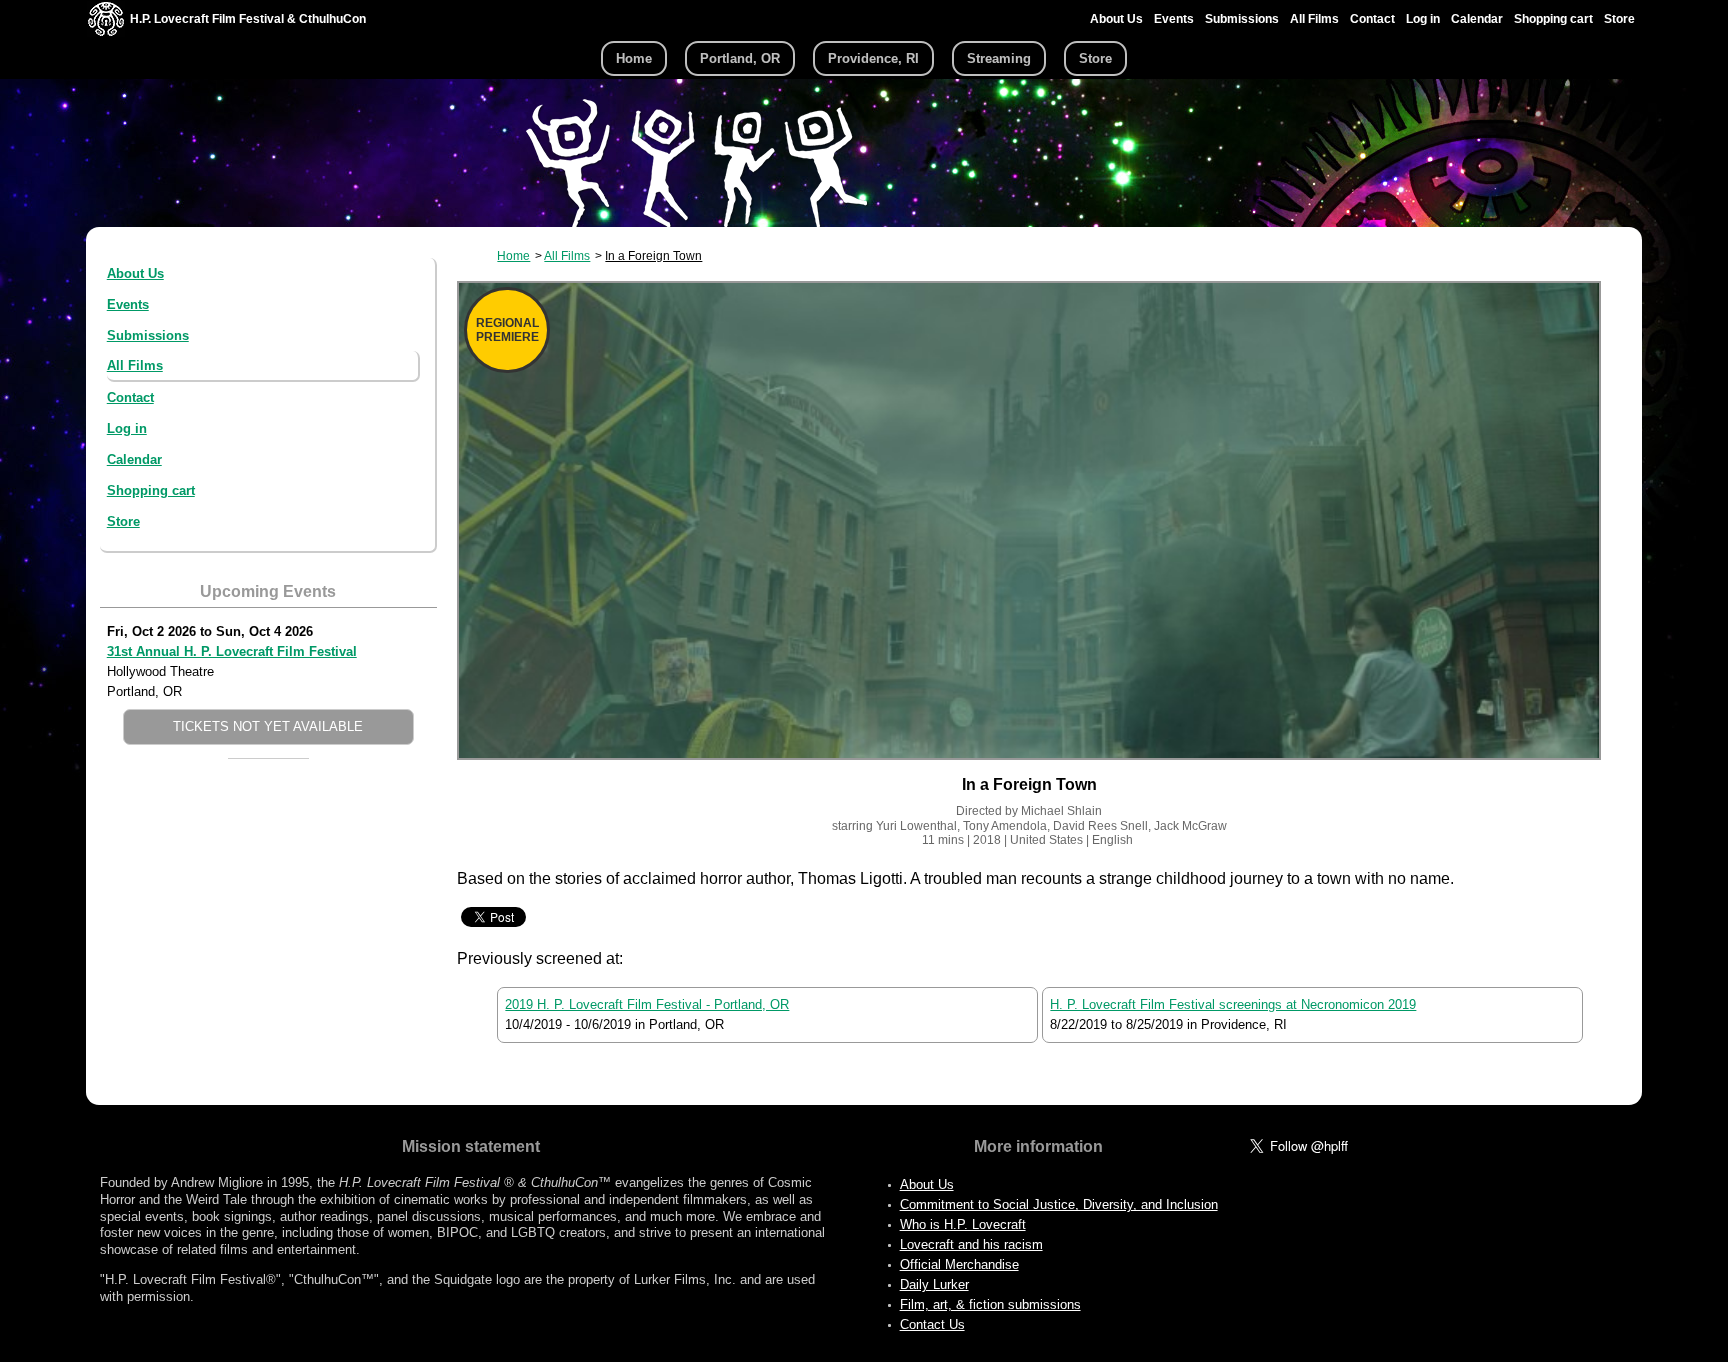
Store (1619, 19)
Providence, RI (873, 58)
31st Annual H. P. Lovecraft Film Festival (232, 651)
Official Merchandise (959, 1264)
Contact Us (932, 1324)
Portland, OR (740, 58)
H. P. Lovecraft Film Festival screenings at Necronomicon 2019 (1233, 1004)
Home (634, 58)
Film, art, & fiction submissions (990, 1304)
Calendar (1477, 19)
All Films (1314, 19)
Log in (1423, 19)
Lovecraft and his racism (971, 1244)
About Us (1116, 19)
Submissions (1242, 19)
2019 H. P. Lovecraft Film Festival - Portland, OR (647, 1004)
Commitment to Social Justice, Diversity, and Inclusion (1059, 1204)
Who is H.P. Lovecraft (963, 1224)
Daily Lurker (934, 1284)
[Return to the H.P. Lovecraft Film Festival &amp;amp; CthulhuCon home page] (106, 31)
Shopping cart (1553, 19)
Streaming (999, 58)
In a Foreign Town (653, 256)
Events (1174, 19)
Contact (1372, 19)
